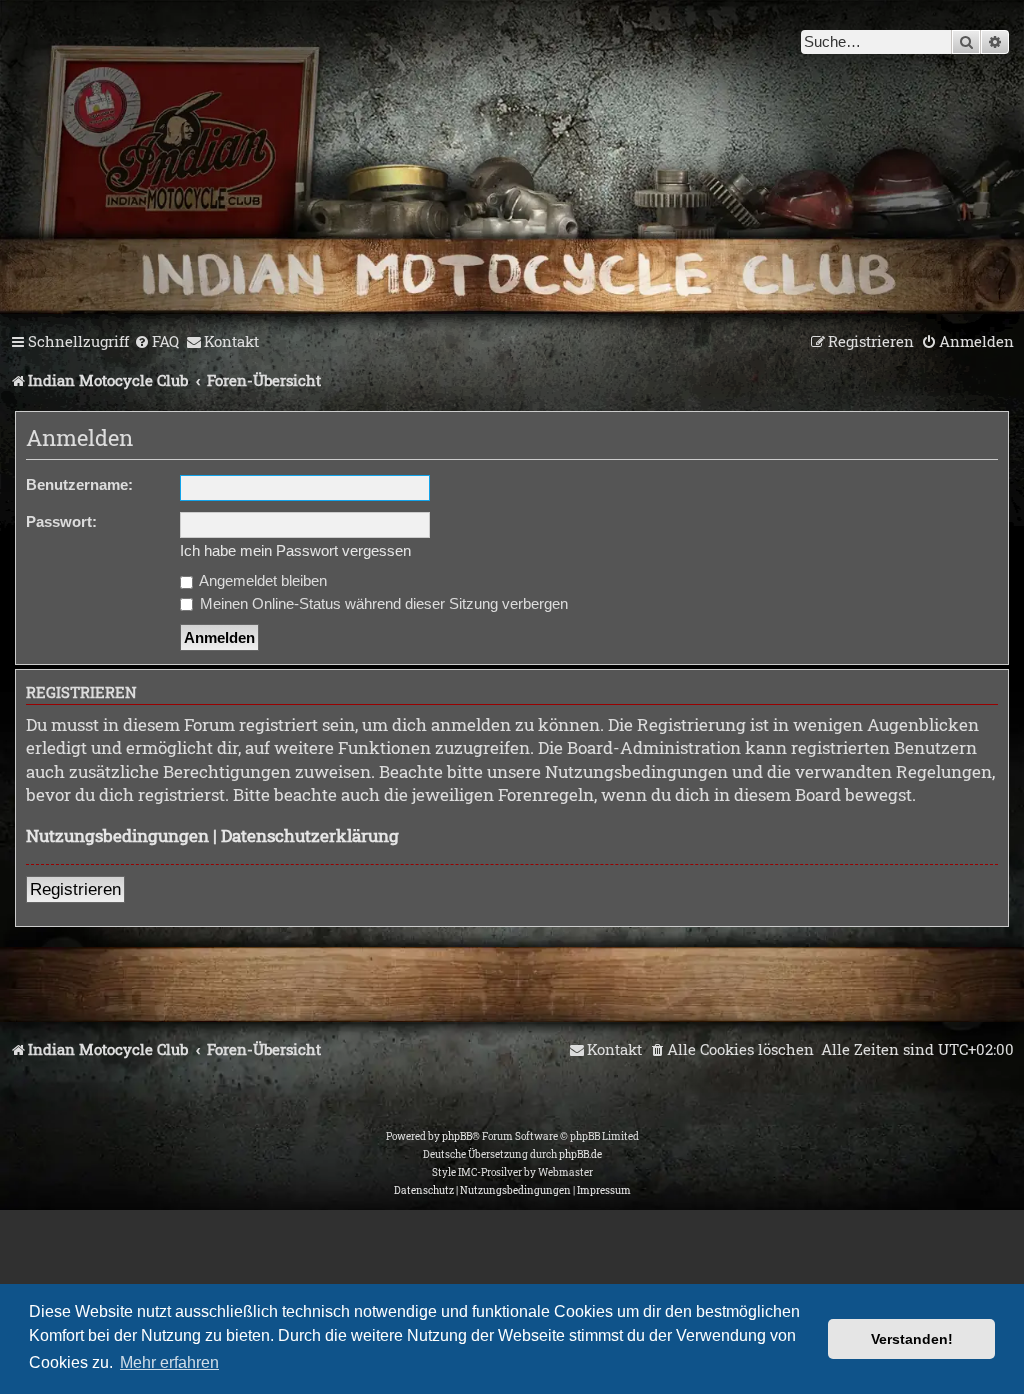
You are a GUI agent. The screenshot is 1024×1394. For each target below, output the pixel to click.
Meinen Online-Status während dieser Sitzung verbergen (382, 603)
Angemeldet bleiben (261, 580)
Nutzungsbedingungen (117, 835)
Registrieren (75, 889)
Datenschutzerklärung (310, 835)
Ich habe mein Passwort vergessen (295, 550)
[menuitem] (156, 342)
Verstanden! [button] (912, 1339)
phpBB (457, 1136)
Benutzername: (79, 484)
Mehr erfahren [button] (169, 1362)
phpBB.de (580, 1154)
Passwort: (61, 521)
